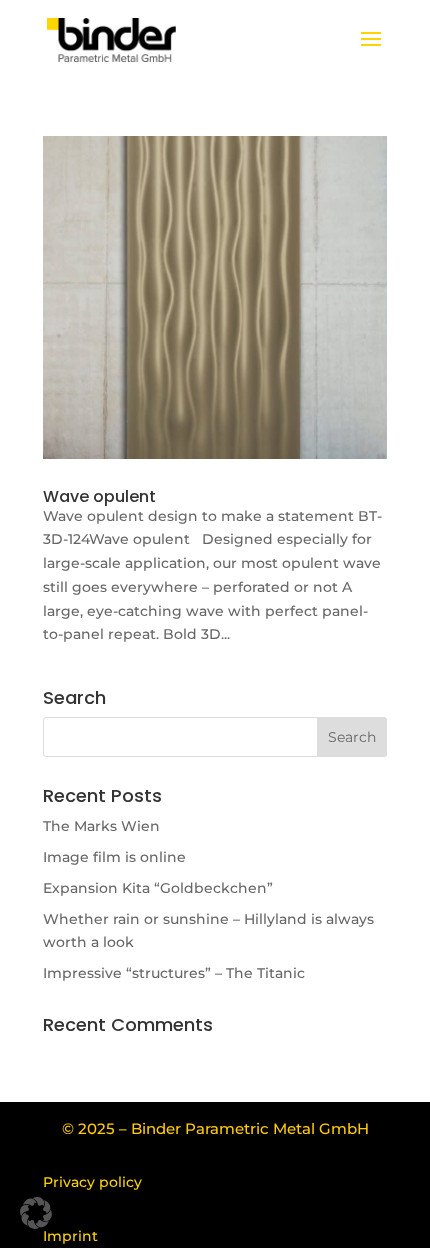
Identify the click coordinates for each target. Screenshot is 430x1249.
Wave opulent (99, 496)
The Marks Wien (101, 826)
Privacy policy (92, 1182)
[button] (36, 1213)
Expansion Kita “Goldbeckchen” (158, 888)
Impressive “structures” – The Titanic (174, 973)
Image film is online (114, 857)
